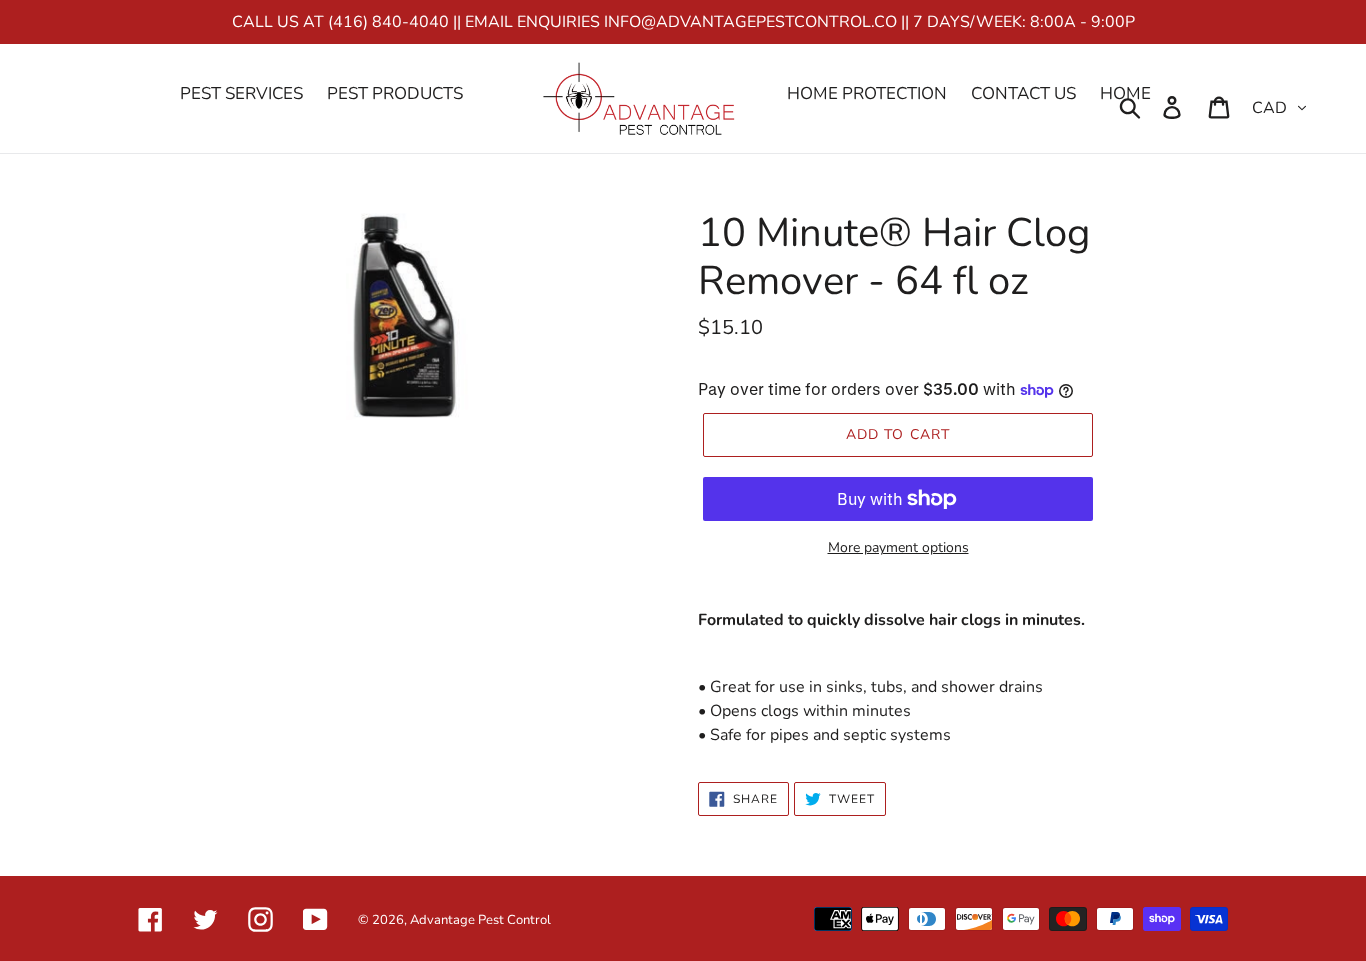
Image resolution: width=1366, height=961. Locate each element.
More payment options (898, 547)
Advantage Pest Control (480, 920)
